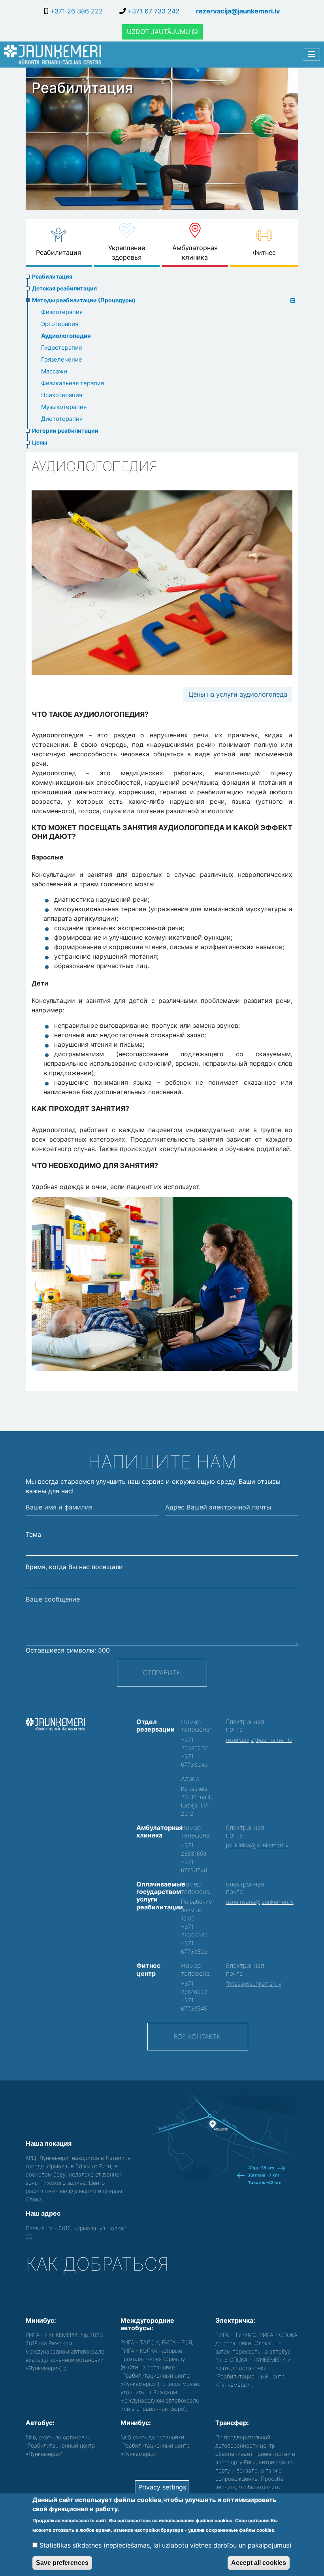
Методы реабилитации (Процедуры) (84, 300)
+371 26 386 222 (75, 11)
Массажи (54, 371)
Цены (40, 442)
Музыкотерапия (64, 407)
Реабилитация (58, 253)
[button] (162, 1284)
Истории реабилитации (65, 431)
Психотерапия (62, 395)
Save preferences (62, 2563)
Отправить (162, 1673)
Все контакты (198, 2037)
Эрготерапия (60, 324)
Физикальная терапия (73, 383)
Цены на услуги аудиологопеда (238, 694)
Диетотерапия (62, 419)
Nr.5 (126, 2437)
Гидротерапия (61, 348)
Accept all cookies (259, 2563)
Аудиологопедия (66, 336)
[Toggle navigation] (311, 55)
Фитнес (264, 253)
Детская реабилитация (64, 288)
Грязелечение (62, 359)
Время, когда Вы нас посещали (74, 1567)
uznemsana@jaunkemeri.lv (260, 1902)
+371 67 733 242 (153, 11)
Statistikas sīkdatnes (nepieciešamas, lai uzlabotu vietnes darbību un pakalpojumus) (166, 2545)
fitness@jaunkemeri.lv (254, 1983)
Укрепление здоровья (127, 253)
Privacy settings (162, 2487)
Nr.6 (31, 2437)
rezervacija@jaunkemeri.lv (238, 11)
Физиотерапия (62, 312)
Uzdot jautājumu (159, 32)
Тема (33, 1534)
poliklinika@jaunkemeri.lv (257, 1845)
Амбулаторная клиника (195, 253)
